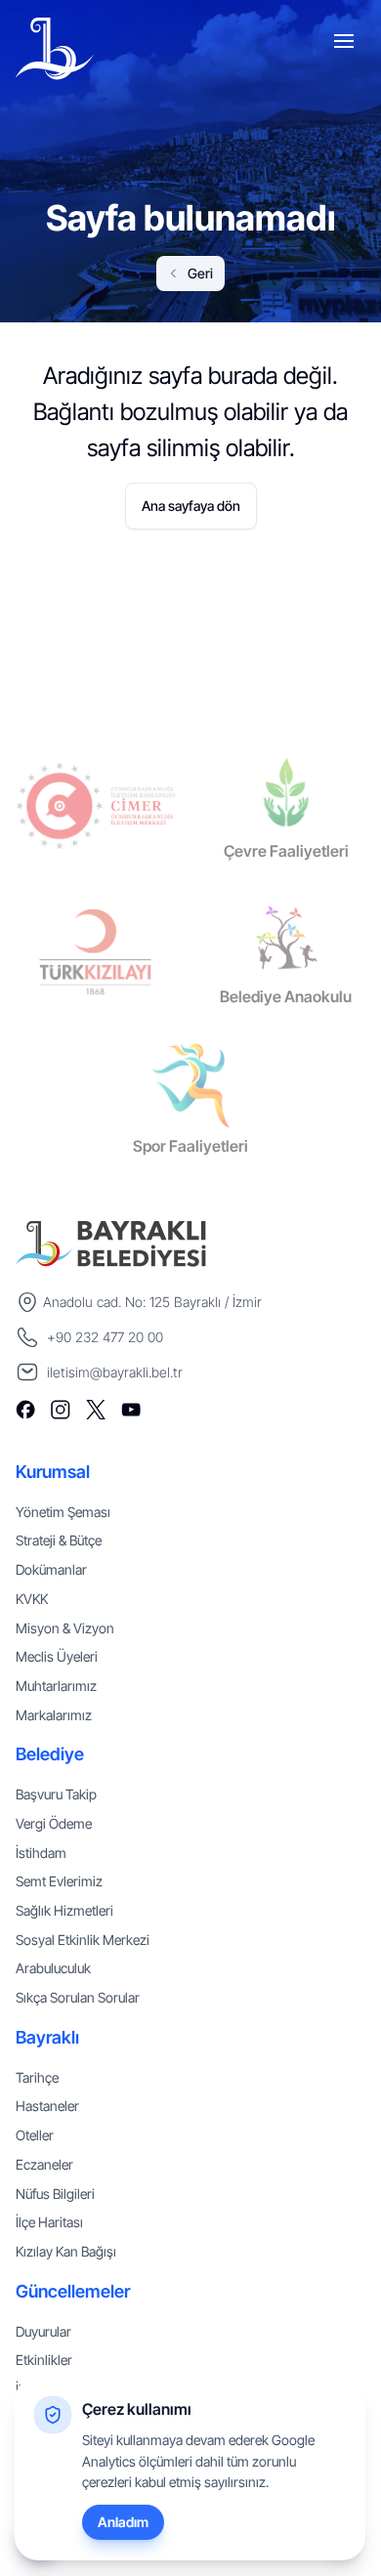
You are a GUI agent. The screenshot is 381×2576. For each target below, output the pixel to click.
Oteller (35, 2135)
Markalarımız (54, 1715)
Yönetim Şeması (63, 1512)
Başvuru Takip (56, 1794)
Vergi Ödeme (54, 1823)
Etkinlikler (44, 2360)
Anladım (123, 2522)
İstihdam (41, 1853)
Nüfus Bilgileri (55, 2194)
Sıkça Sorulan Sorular (78, 1997)
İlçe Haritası (49, 2222)
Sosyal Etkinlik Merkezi (83, 1940)
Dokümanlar (51, 1569)
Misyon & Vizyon (65, 1628)
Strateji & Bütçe (59, 1540)
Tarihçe (37, 2077)
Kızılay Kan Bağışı (66, 2251)
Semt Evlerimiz (59, 1881)
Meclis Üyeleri (57, 1656)
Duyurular (43, 2331)
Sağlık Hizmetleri (64, 1910)
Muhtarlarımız (56, 1686)
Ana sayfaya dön (191, 506)
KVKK (32, 1599)
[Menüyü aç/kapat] (346, 44)
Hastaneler (47, 2106)
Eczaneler (44, 2164)
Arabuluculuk (53, 1968)
